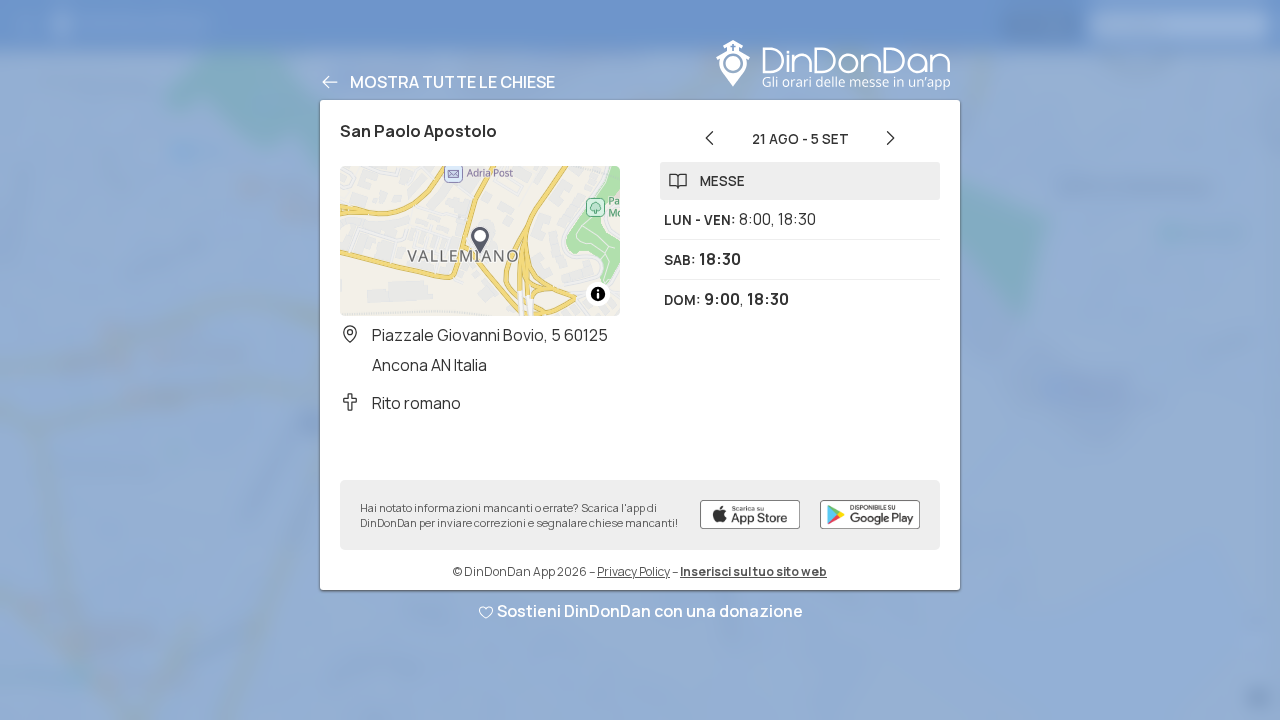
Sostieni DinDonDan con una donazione (650, 611)
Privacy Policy (633, 571)
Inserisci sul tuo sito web (753, 571)
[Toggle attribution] (598, 294)
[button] (480, 241)
